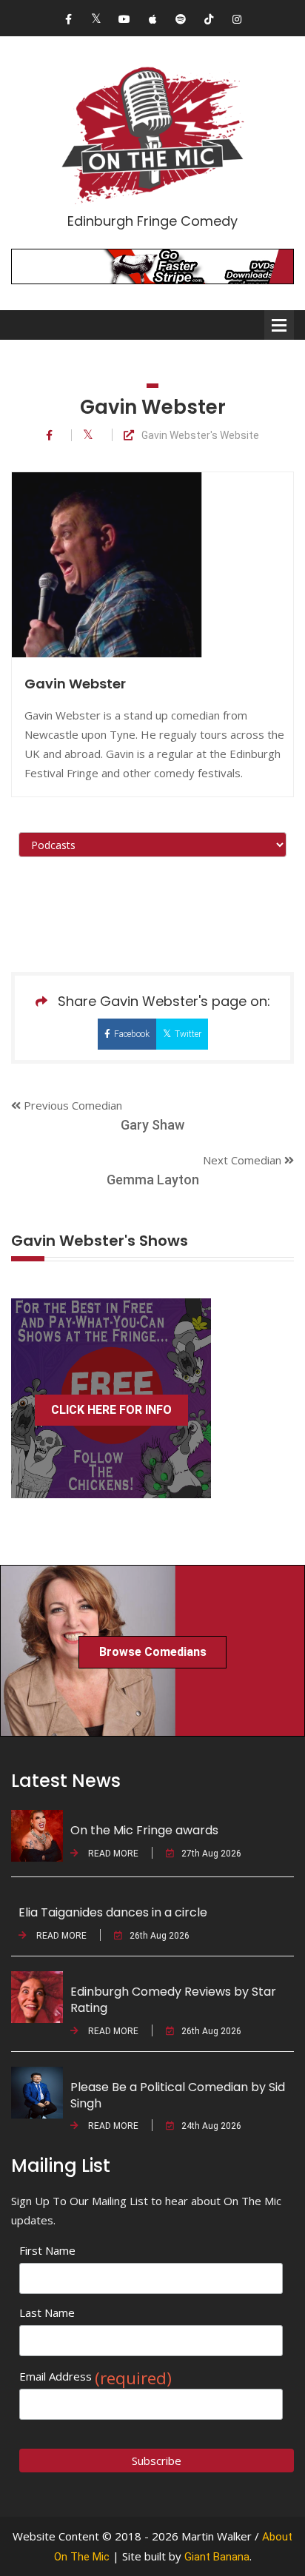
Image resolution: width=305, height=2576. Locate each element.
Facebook (132, 1034)
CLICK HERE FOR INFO (111, 1410)
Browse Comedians (153, 1652)
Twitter (188, 1034)
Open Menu (279, 325)
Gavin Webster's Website (200, 436)
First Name (47, 2250)
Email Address (95, 2377)
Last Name (47, 2312)
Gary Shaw (152, 1125)
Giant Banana (217, 2557)
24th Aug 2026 (211, 2126)
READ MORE (112, 1854)
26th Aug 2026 (160, 1936)
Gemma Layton (153, 1180)
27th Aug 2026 (211, 1854)
